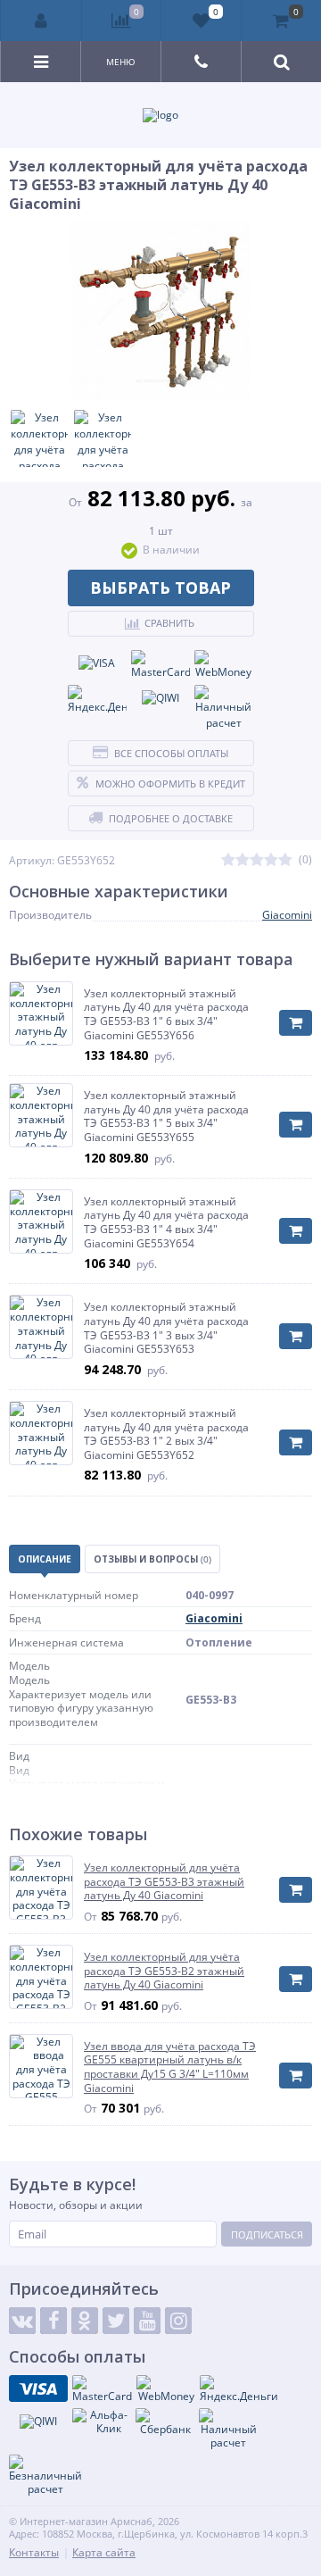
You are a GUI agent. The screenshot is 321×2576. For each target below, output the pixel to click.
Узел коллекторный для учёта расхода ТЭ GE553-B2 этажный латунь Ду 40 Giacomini (164, 1971)
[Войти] (41, 21)
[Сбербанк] (165, 2422)
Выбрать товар (160, 588)
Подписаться (267, 2234)
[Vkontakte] (22, 2321)
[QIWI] (160, 698)
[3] (257, 860)
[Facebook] (53, 2321)
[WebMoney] (224, 665)
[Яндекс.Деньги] (97, 700)
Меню (121, 62)
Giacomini (287, 915)
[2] (243, 860)
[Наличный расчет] (224, 708)
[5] (285, 860)
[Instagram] (178, 2321)
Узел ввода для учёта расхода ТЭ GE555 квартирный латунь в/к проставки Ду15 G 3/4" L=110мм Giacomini (170, 2067)
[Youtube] (147, 2321)
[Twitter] (116, 2321)
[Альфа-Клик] (102, 2422)
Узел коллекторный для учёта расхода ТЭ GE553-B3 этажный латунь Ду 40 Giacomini (164, 1882)
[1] (228, 860)
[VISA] (97, 663)
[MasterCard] (160, 665)
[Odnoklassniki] (85, 2321)
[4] (271, 860)
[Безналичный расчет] (45, 2476)
